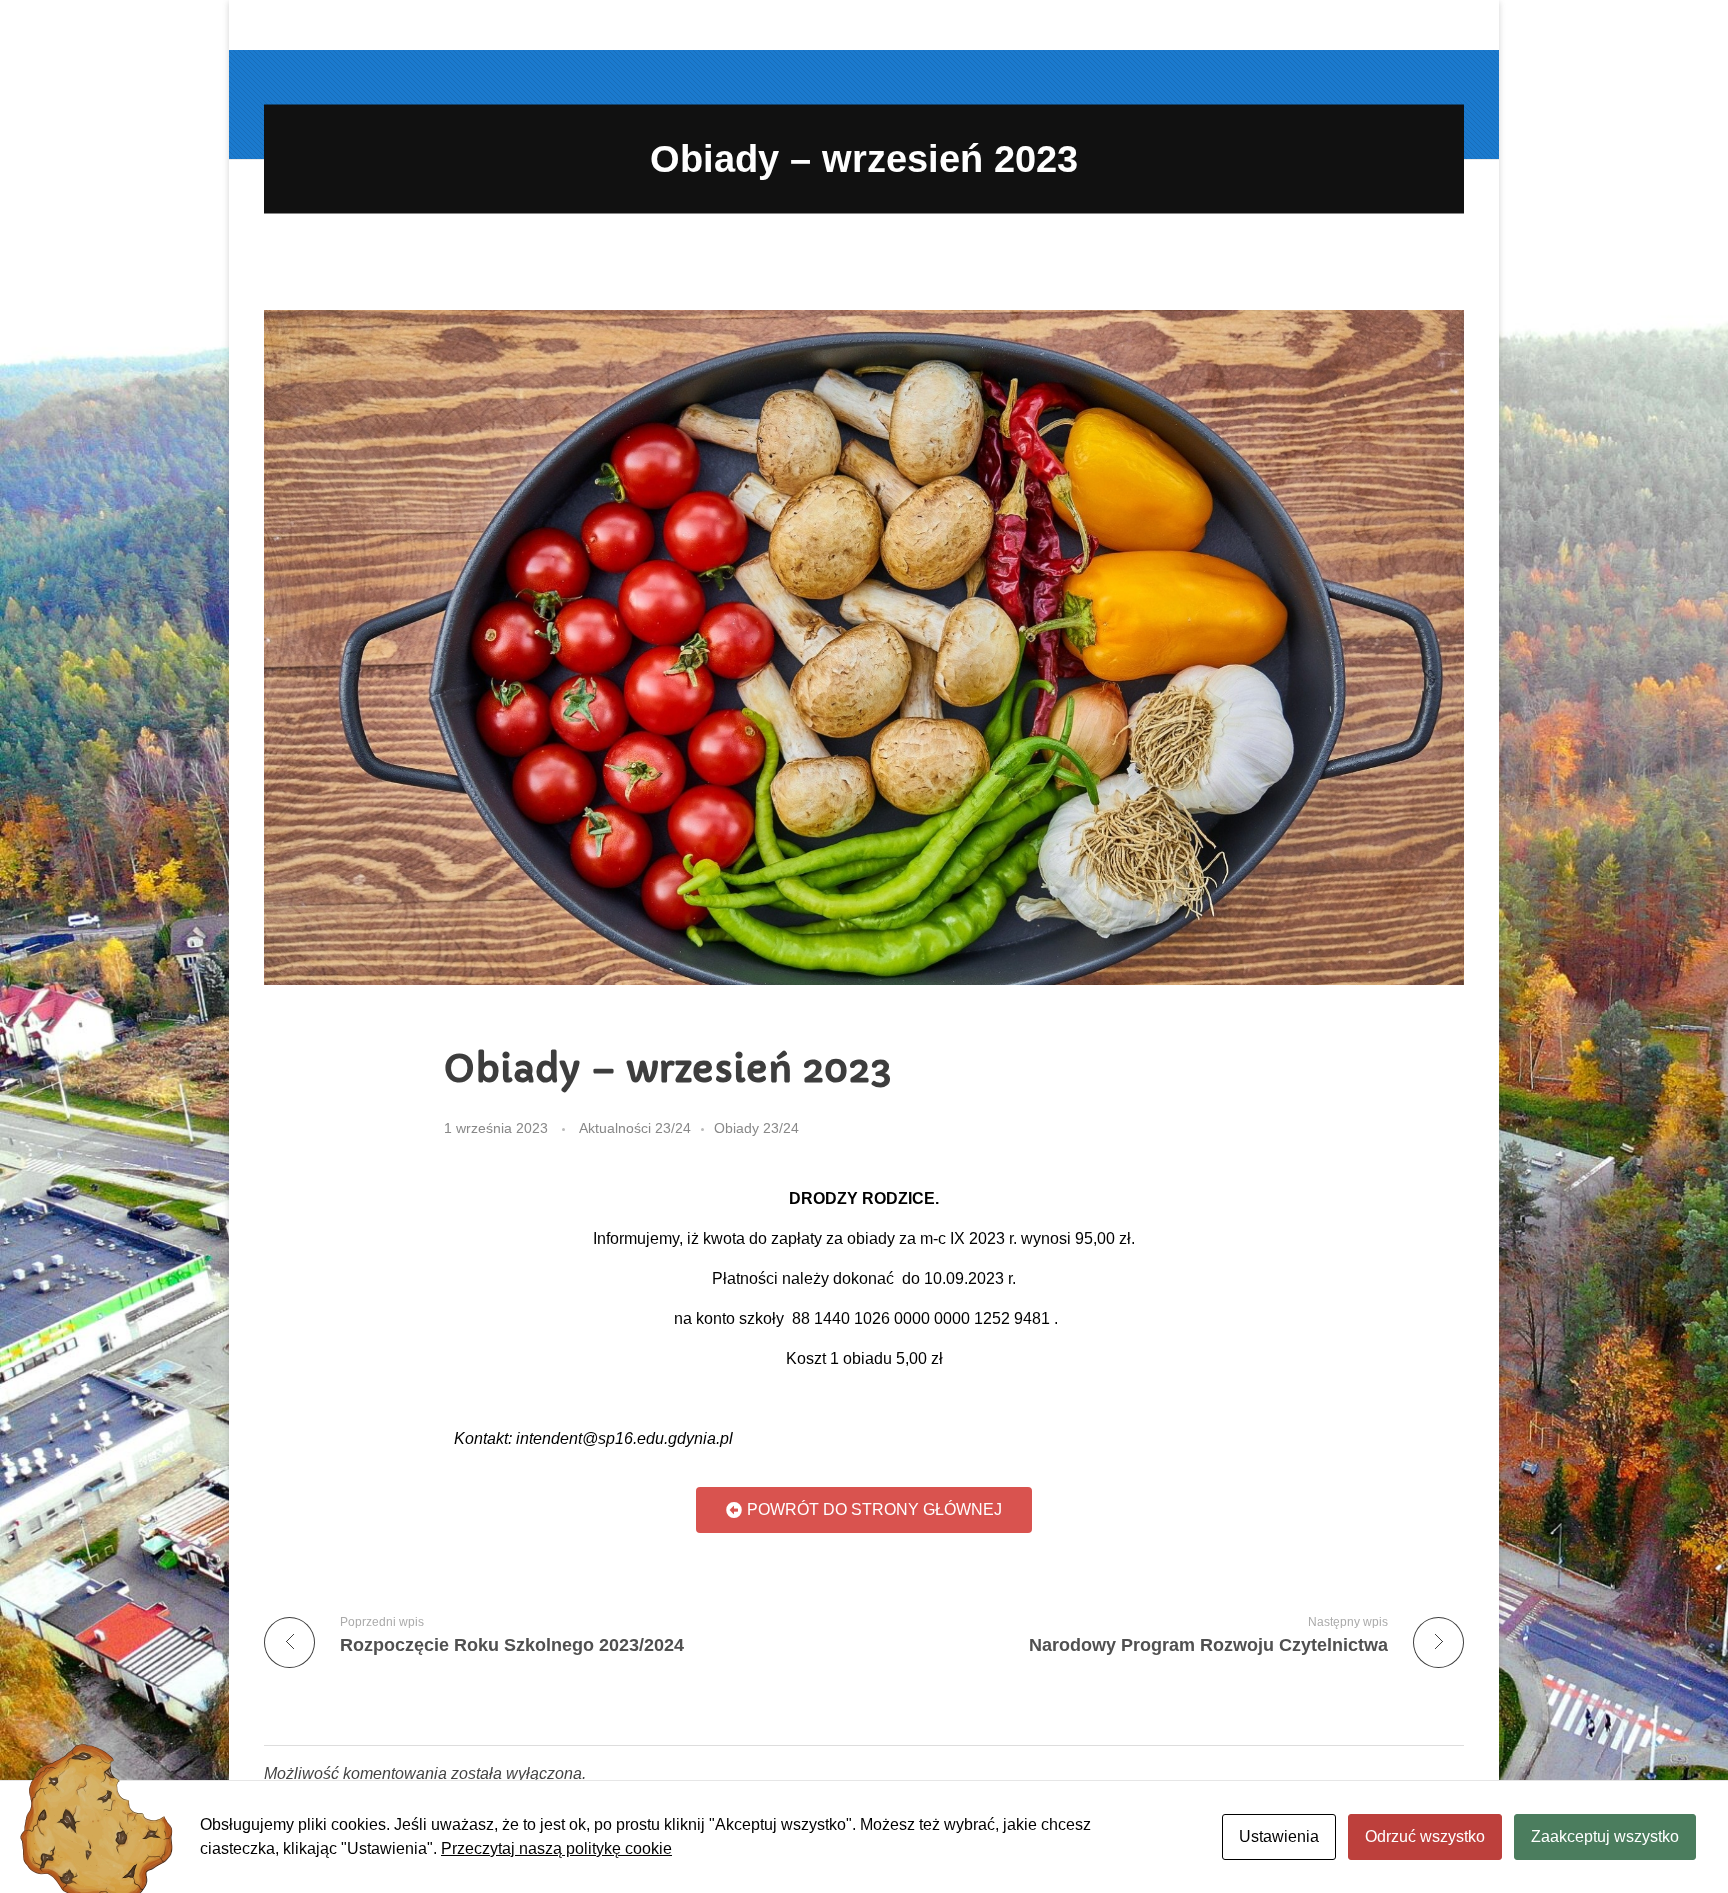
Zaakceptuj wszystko (1605, 1836)
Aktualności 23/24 (635, 1128)
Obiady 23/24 (756, 1128)
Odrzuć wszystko (1425, 1836)
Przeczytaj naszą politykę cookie (556, 1848)
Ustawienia (1279, 1836)
